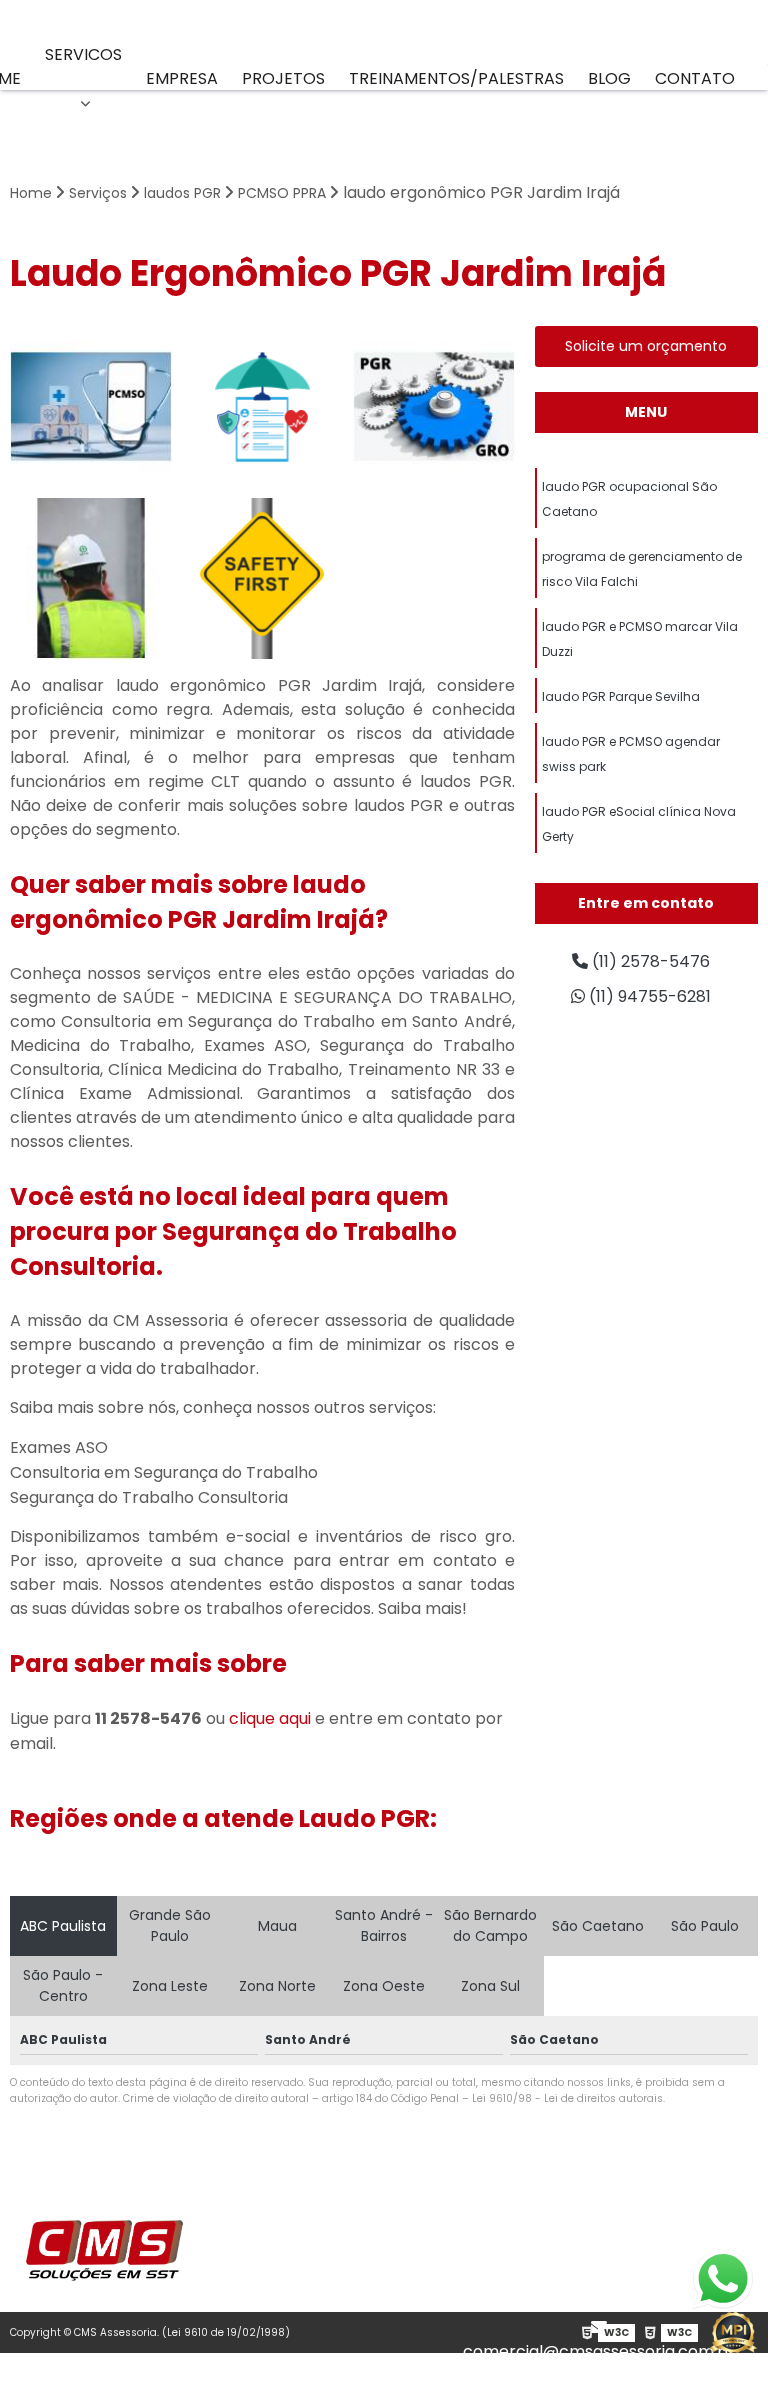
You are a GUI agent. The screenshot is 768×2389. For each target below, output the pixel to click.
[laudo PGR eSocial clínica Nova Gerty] (434, 407)
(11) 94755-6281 (606, 2303)
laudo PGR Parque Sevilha (621, 696)
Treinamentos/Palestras (456, 78)
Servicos (83, 54)
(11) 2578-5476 (607, 2279)
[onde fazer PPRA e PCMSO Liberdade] (263, 407)
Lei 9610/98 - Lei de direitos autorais (567, 2098)
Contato (695, 78)
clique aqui (270, 1718)
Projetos (283, 78)
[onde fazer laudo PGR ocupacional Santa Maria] (263, 579)
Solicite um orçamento (646, 346)
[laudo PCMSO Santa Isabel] (91, 407)
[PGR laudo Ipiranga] (91, 579)
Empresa (182, 78)
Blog (609, 78)
